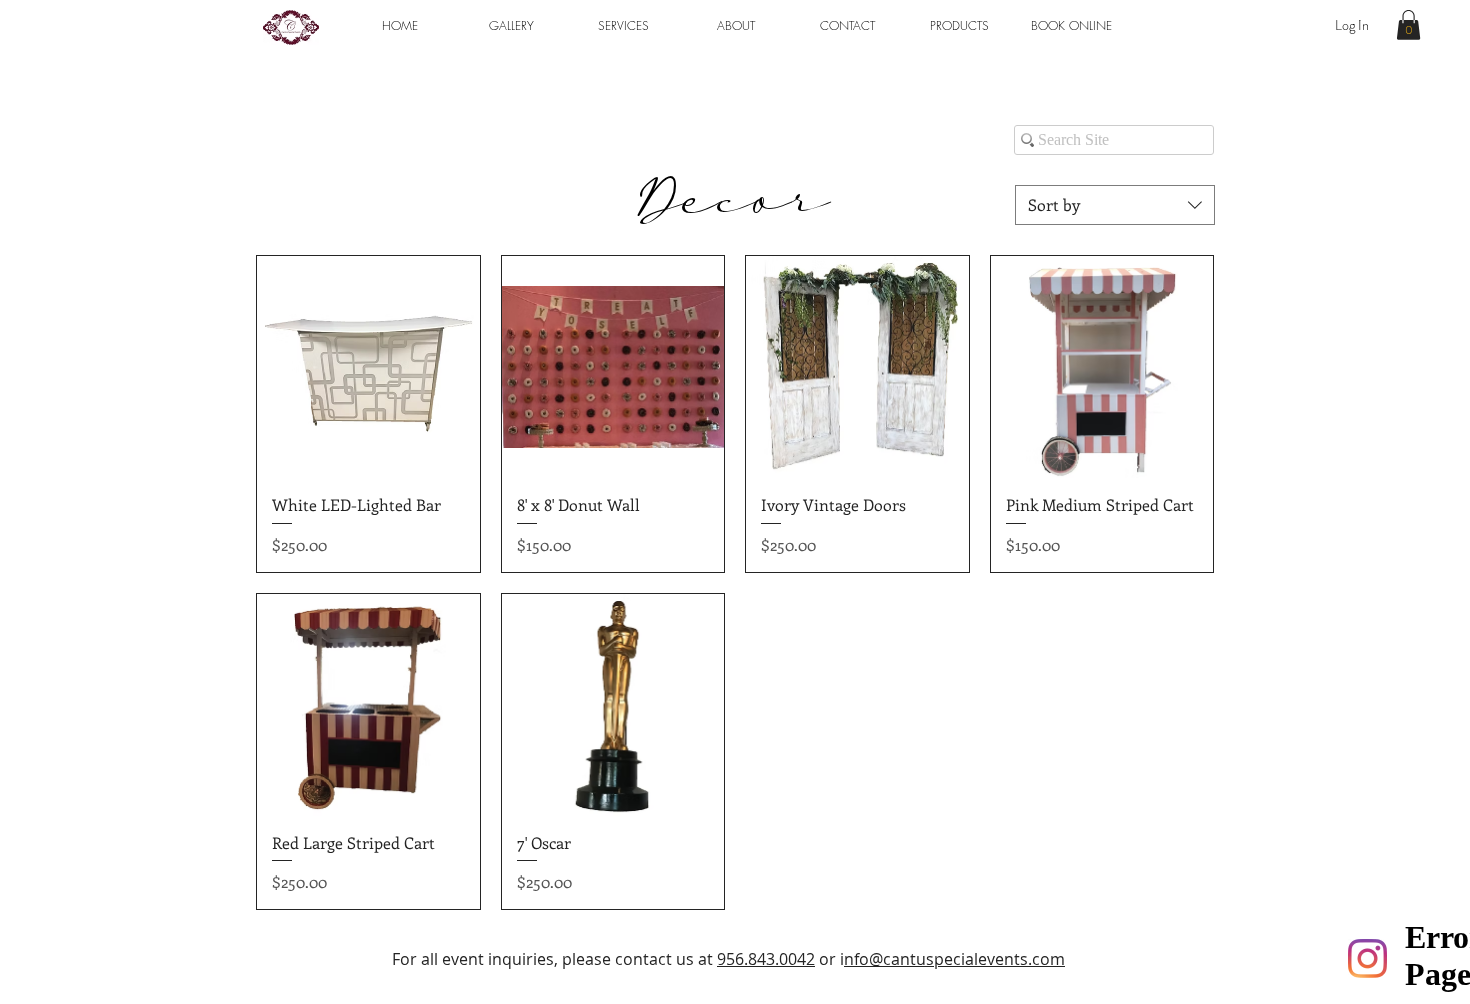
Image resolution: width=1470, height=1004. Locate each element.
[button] (511, 26)
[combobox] (1115, 205)
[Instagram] (1367, 958)
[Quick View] (368, 367)
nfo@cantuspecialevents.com (954, 959)
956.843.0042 (766, 959)
